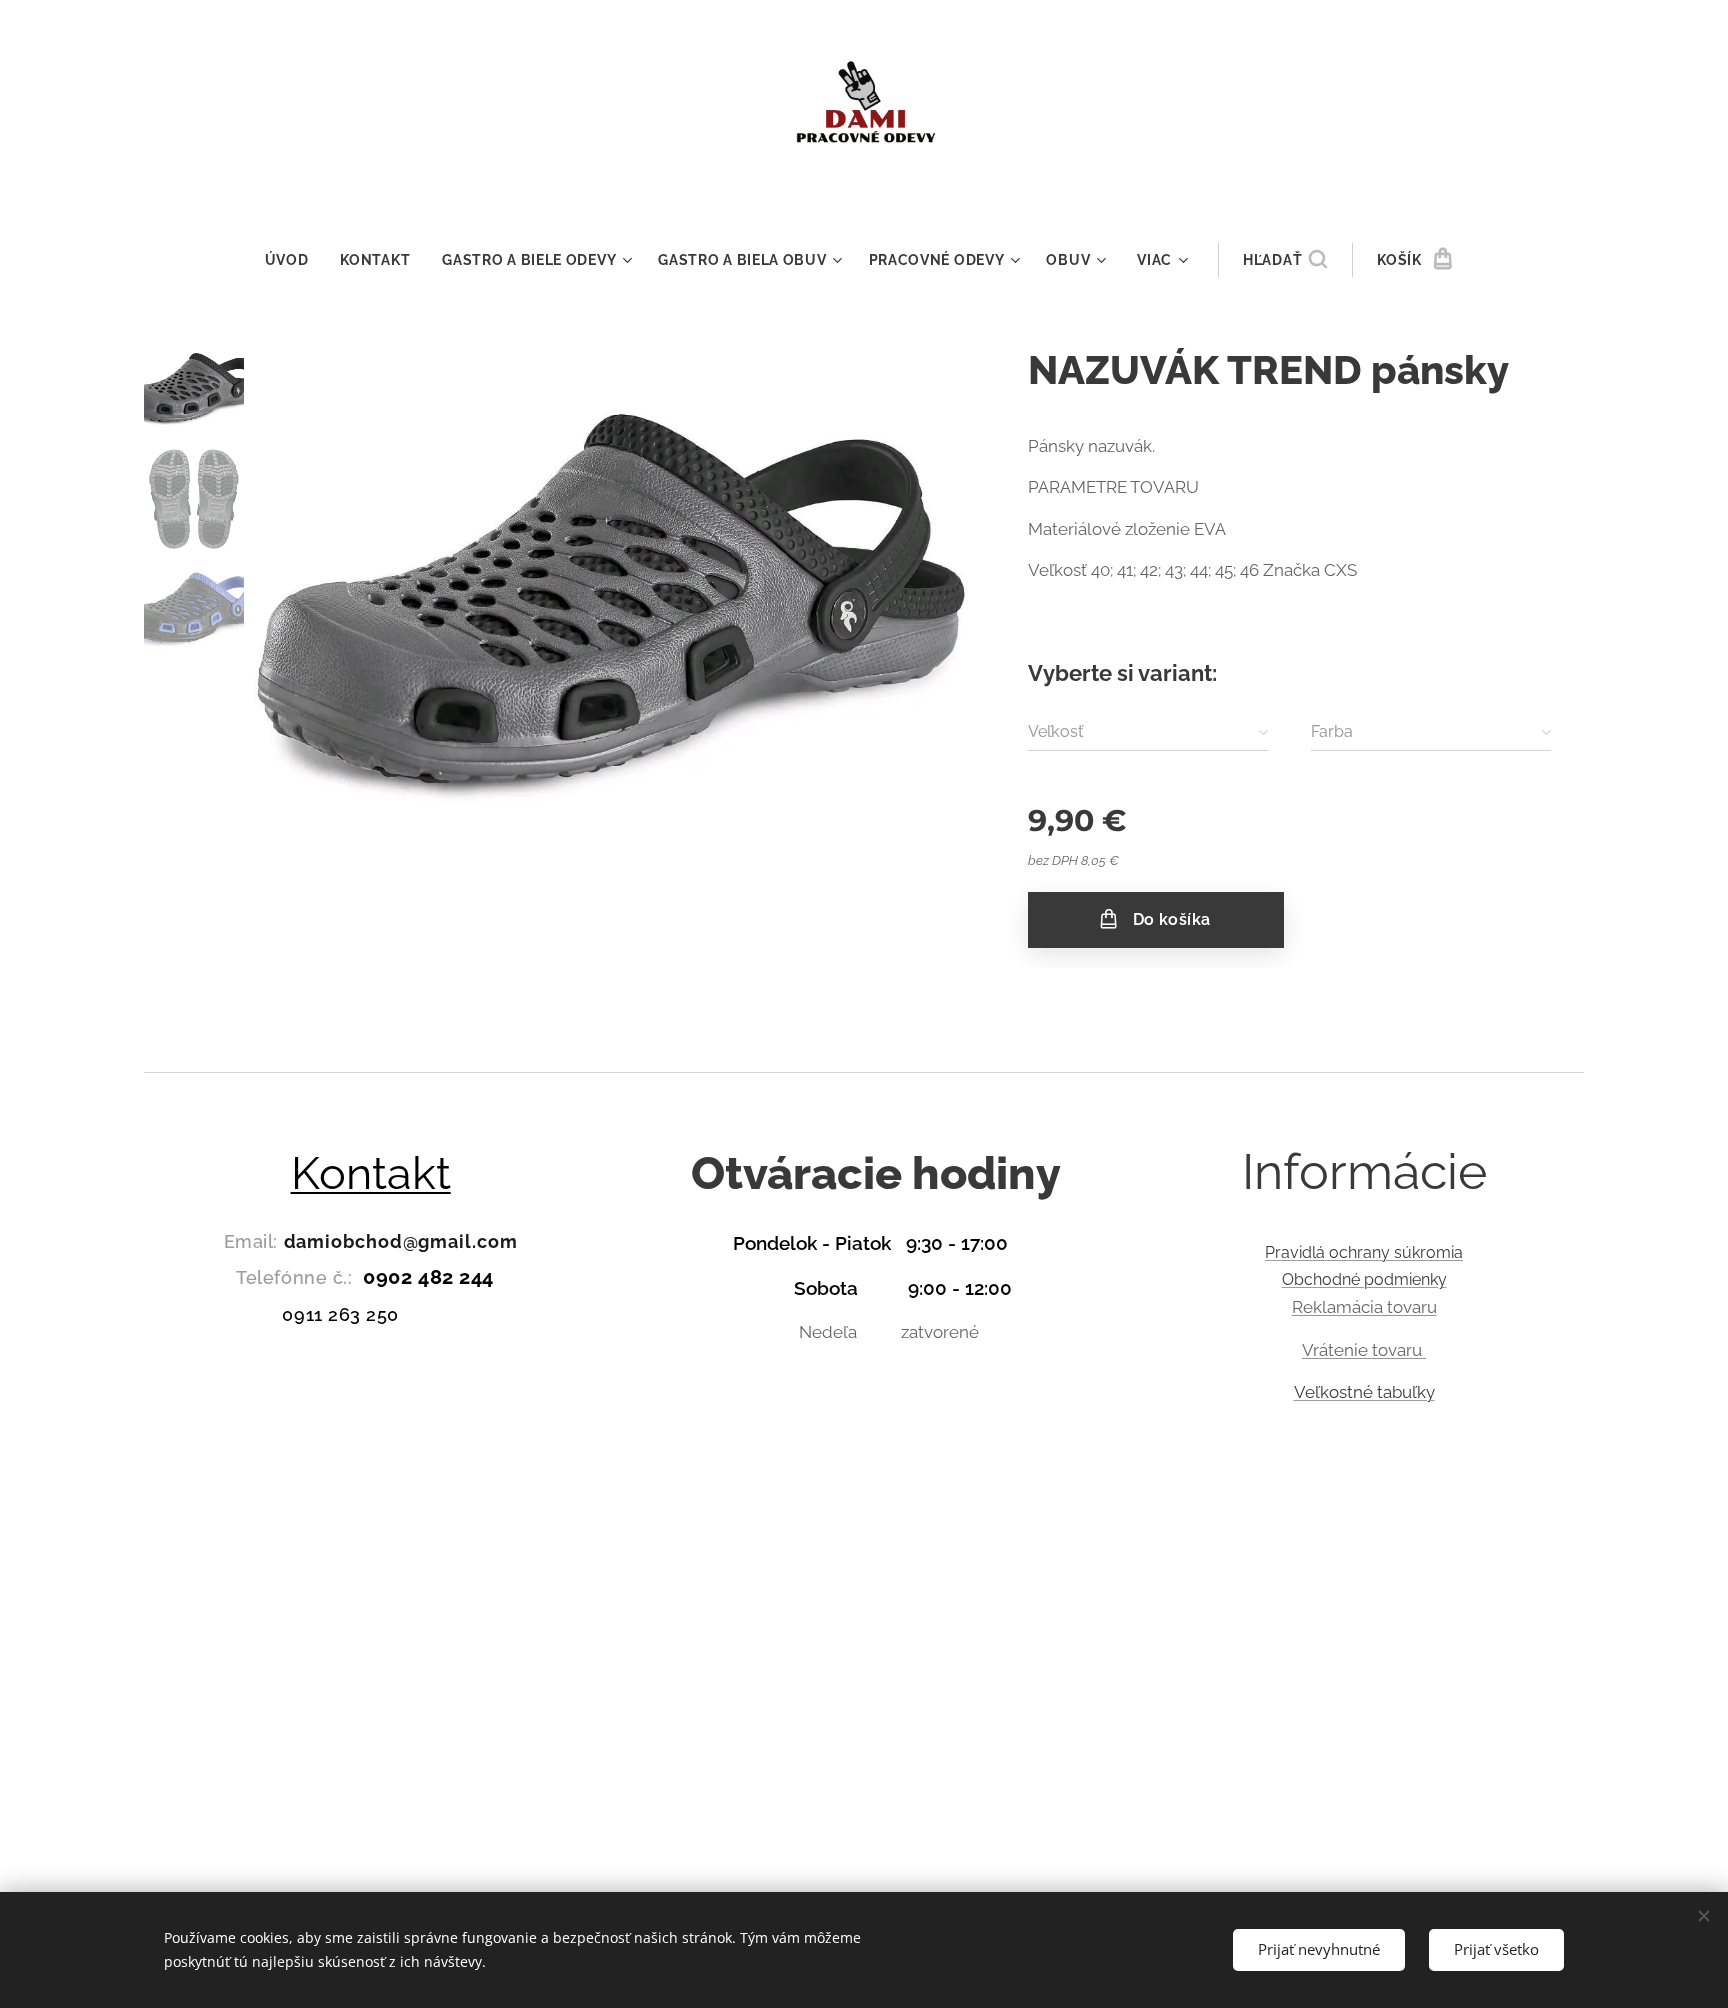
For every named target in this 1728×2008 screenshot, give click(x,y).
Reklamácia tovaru (1364, 1307)
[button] (1285, 260)
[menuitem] (295, 260)
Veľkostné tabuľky (1364, 1392)
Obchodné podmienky (1364, 1279)
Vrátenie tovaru (1364, 1350)
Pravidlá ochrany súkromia (1364, 1252)
